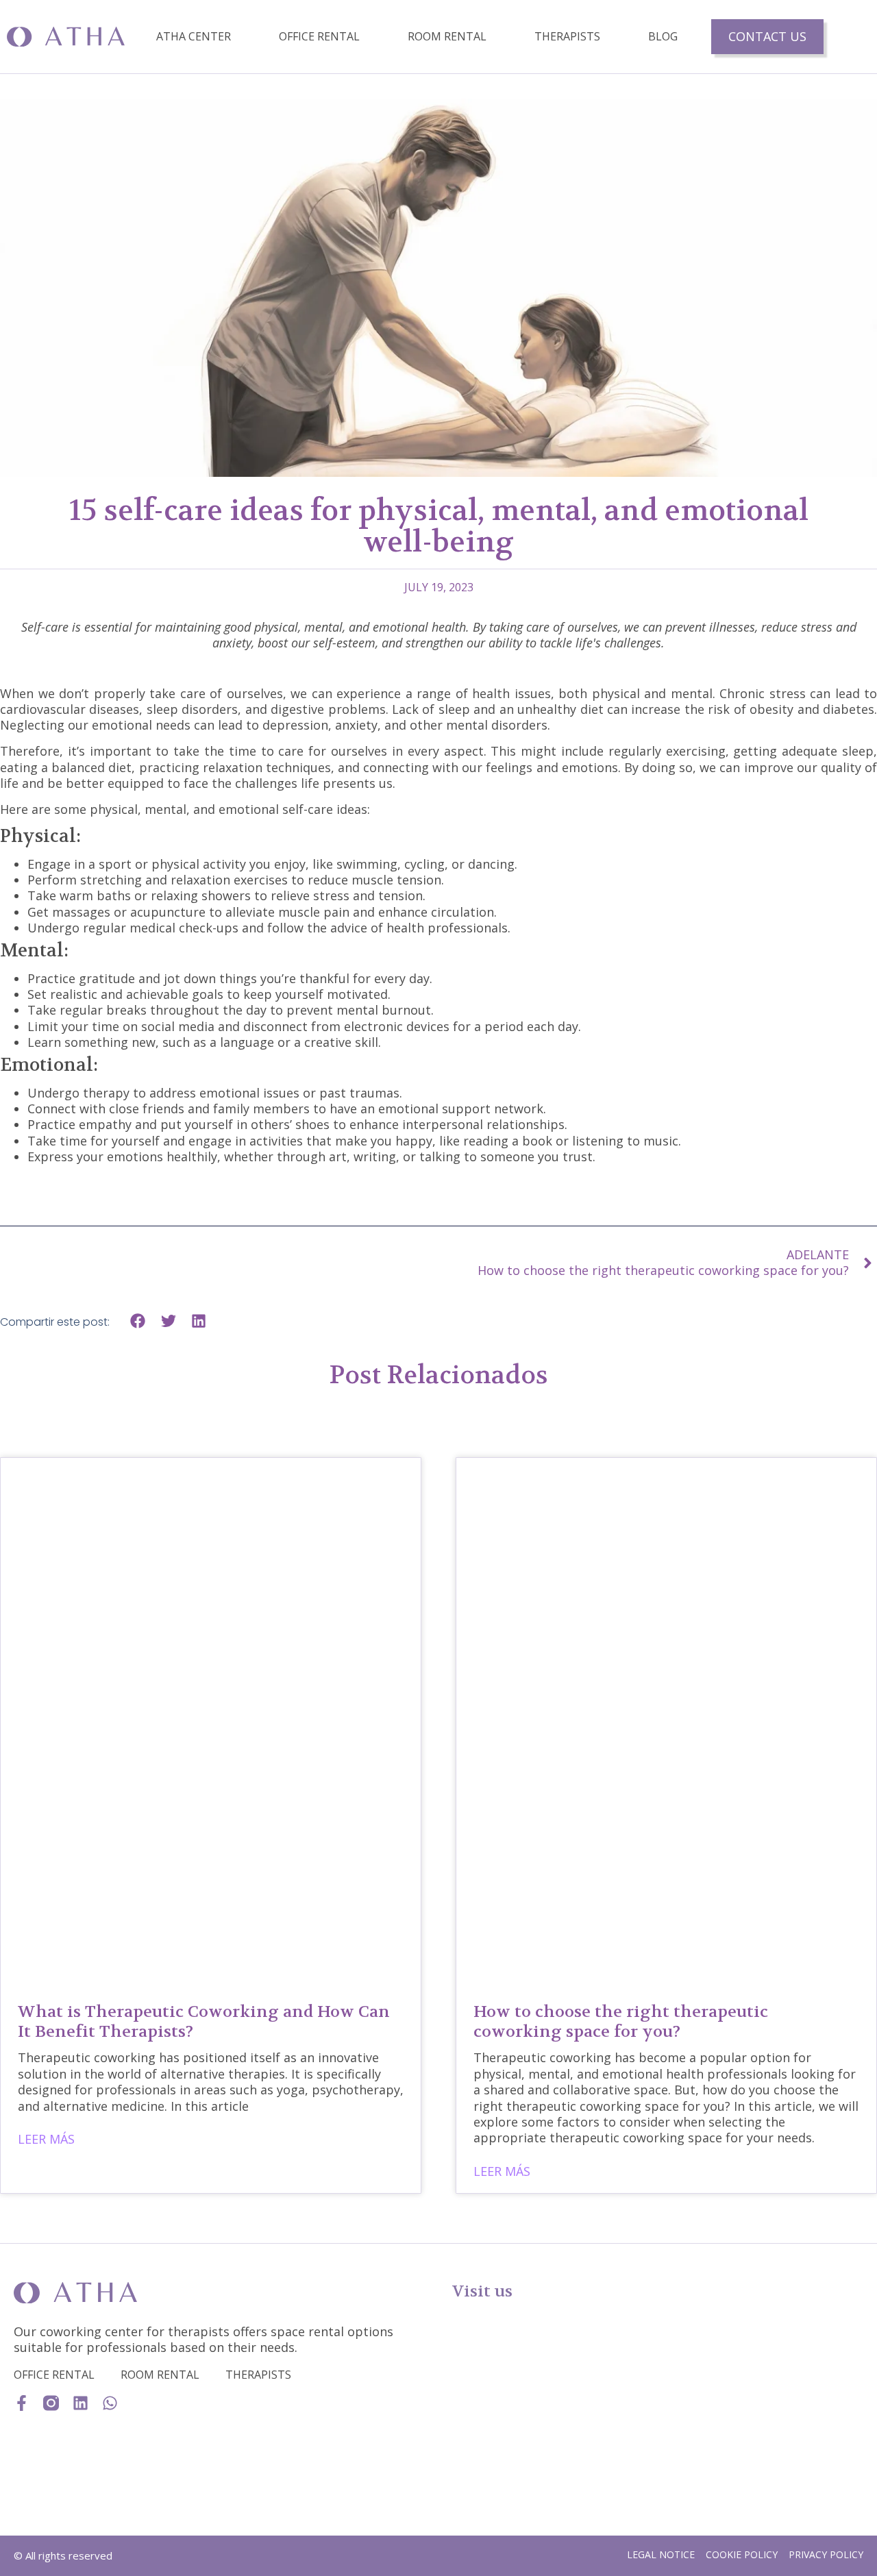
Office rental (319, 36)
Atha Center (194, 36)
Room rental (447, 36)
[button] (138, 1321)
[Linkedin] (81, 2403)
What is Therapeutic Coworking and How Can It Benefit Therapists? (204, 2022)
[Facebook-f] (22, 2403)
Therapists (567, 36)
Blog (663, 36)
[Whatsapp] (110, 2403)
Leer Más (46, 2139)
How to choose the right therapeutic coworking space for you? (621, 2022)
